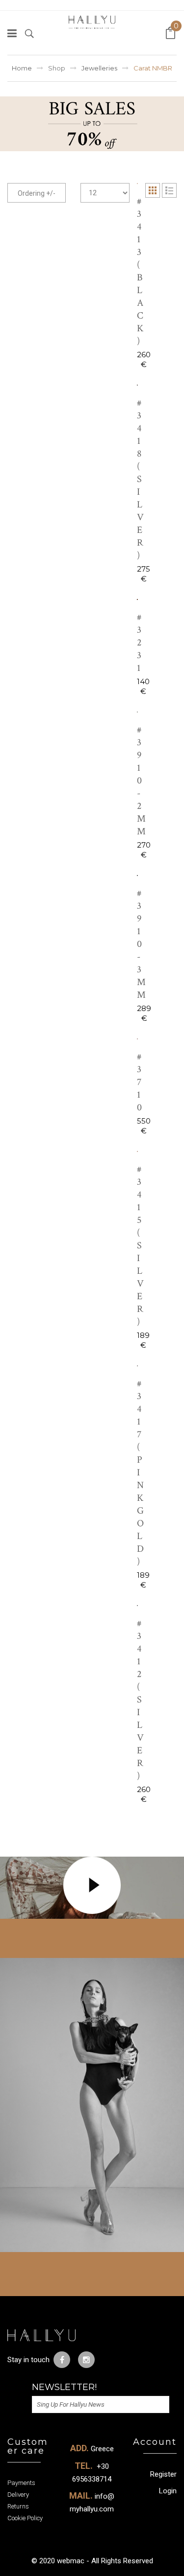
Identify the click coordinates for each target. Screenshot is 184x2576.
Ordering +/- (37, 193)
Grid (153, 190)
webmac (71, 2561)
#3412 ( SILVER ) (141, 1700)
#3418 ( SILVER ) (141, 479)
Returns (18, 2506)
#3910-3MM (142, 944)
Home (22, 68)
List (169, 190)
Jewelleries (99, 68)
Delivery (18, 2495)
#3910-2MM (142, 781)
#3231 (139, 643)
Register (163, 2474)
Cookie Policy (25, 2518)
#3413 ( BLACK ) (141, 271)
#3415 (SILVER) (141, 1245)
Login (168, 2491)
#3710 (140, 1082)
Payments (21, 2483)
